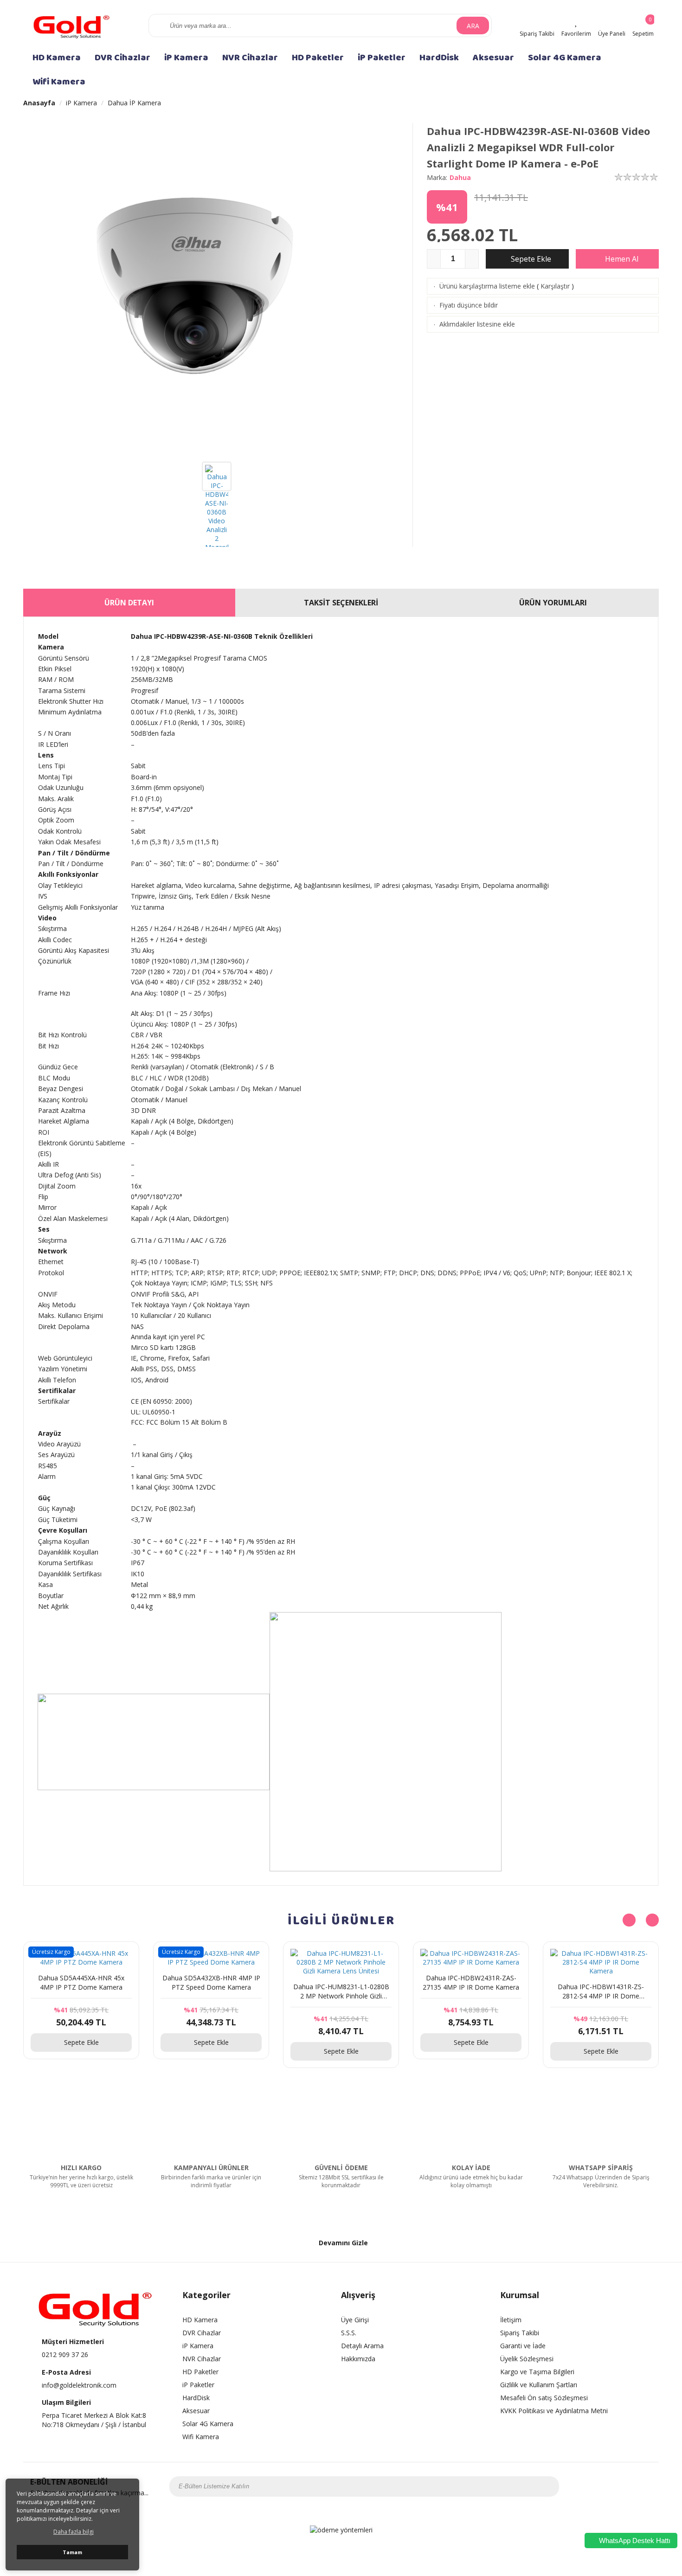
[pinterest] (635, 2486)
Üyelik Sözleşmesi (527, 2359)
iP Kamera (186, 58)
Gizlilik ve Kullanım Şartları (539, 2385)
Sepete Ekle (530, 259)
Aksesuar (493, 58)
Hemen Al (621, 259)
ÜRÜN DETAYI (129, 603)
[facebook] (586, 2486)
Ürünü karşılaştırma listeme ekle (487, 286)
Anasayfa (39, 103)
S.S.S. (349, 2333)
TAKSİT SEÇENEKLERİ (341, 603)
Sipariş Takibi (520, 2333)
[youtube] (623, 2486)
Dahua (460, 177)
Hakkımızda (358, 2359)
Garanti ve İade (523, 2346)
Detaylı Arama (362, 2346)
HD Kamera (57, 58)
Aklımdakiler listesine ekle (477, 324)
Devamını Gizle (343, 2243)
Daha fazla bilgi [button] (74, 2532)
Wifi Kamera (59, 82)
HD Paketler (318, 58)
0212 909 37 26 (65, 2354)
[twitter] (611, 2486)
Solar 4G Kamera (565, 58)
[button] (652, 1920)
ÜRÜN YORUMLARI (553, 603)
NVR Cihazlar (250, 58)
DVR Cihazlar (122, 58)
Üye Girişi (355, 2320)
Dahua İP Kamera (134, 103)
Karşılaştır (555, 286)
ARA (473, 26)
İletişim (511, 2320)
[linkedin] (647, 2486)
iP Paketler (382, 58)
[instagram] (598, 2486)
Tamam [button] (72, 2552)
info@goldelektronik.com (79, 2385)
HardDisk (439, 58)
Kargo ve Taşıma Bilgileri (537, 2372)
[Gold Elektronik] (72, 25)
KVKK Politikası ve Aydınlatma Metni (554, 2411)
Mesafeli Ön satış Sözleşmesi (544, 2398)
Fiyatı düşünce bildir (469, 305)
